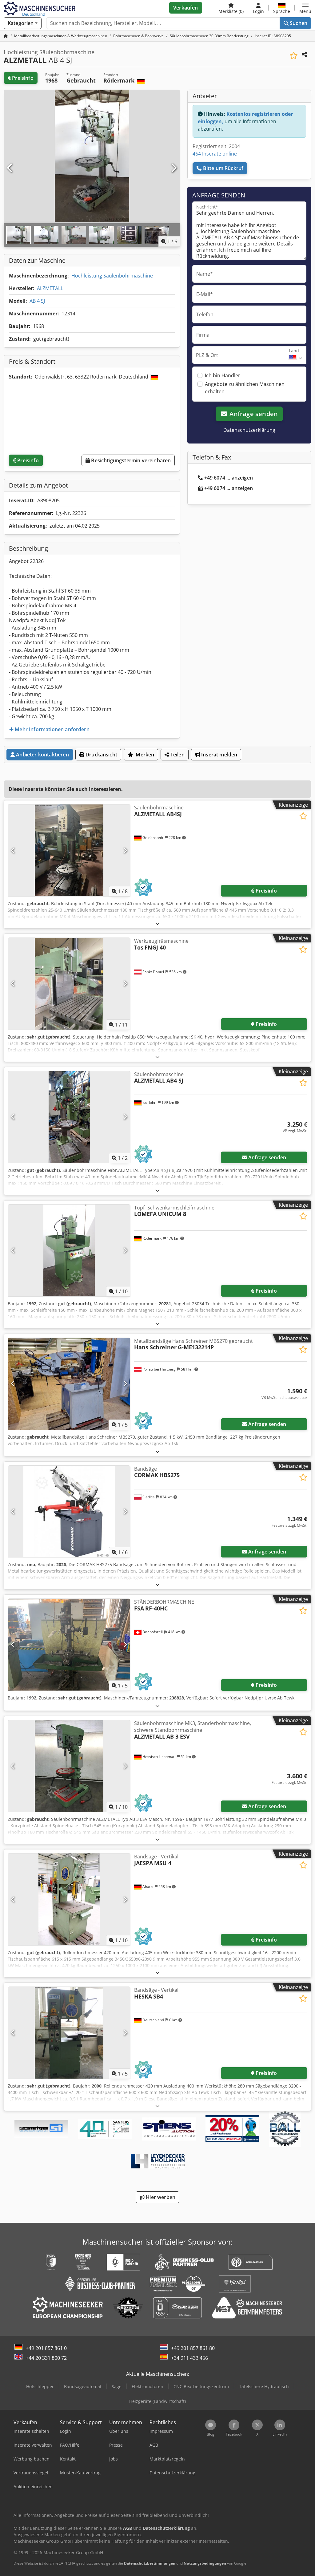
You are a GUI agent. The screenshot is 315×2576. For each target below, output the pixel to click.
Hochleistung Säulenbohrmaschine (112, 276)
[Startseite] (6, 36)
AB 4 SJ (37, 301)
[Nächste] (173, 168)
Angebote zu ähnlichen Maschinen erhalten (245, 388)
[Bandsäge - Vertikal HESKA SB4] (69, 2033)
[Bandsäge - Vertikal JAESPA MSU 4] (69, 1899)
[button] (305, 8)
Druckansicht (101, 755)
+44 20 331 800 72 (46, 2358)
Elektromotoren (148, 2386)
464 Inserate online (215, 154)
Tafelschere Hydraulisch (264, 2386)
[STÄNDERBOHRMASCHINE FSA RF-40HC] (69, 1645)
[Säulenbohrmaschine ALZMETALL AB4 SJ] (69, 1117)
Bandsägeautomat (83, 2386)
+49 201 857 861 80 (193, 2348)
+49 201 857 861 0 (46, 2348)
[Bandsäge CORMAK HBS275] (69, 1512)
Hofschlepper (40, 2386)
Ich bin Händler (223, 375)
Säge (117, 2386)
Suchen (298, 23)
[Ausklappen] (157, 923)
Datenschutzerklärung (249, 430)
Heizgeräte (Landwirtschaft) (157, 2401)
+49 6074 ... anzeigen (229, 478)
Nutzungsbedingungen (205, 2563)
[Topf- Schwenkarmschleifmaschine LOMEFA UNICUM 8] (69, 1250)
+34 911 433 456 (189, 2358)
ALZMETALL (50, 288)
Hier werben (160, 2197)
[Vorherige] (10, 168)
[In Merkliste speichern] (294, 56)
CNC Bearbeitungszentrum (201, 2386)
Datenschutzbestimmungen (150, 2563)
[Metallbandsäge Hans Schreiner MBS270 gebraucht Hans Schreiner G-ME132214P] (69, 1384)
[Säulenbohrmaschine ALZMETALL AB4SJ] (69, 850)
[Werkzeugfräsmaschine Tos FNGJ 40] (69, 984)
